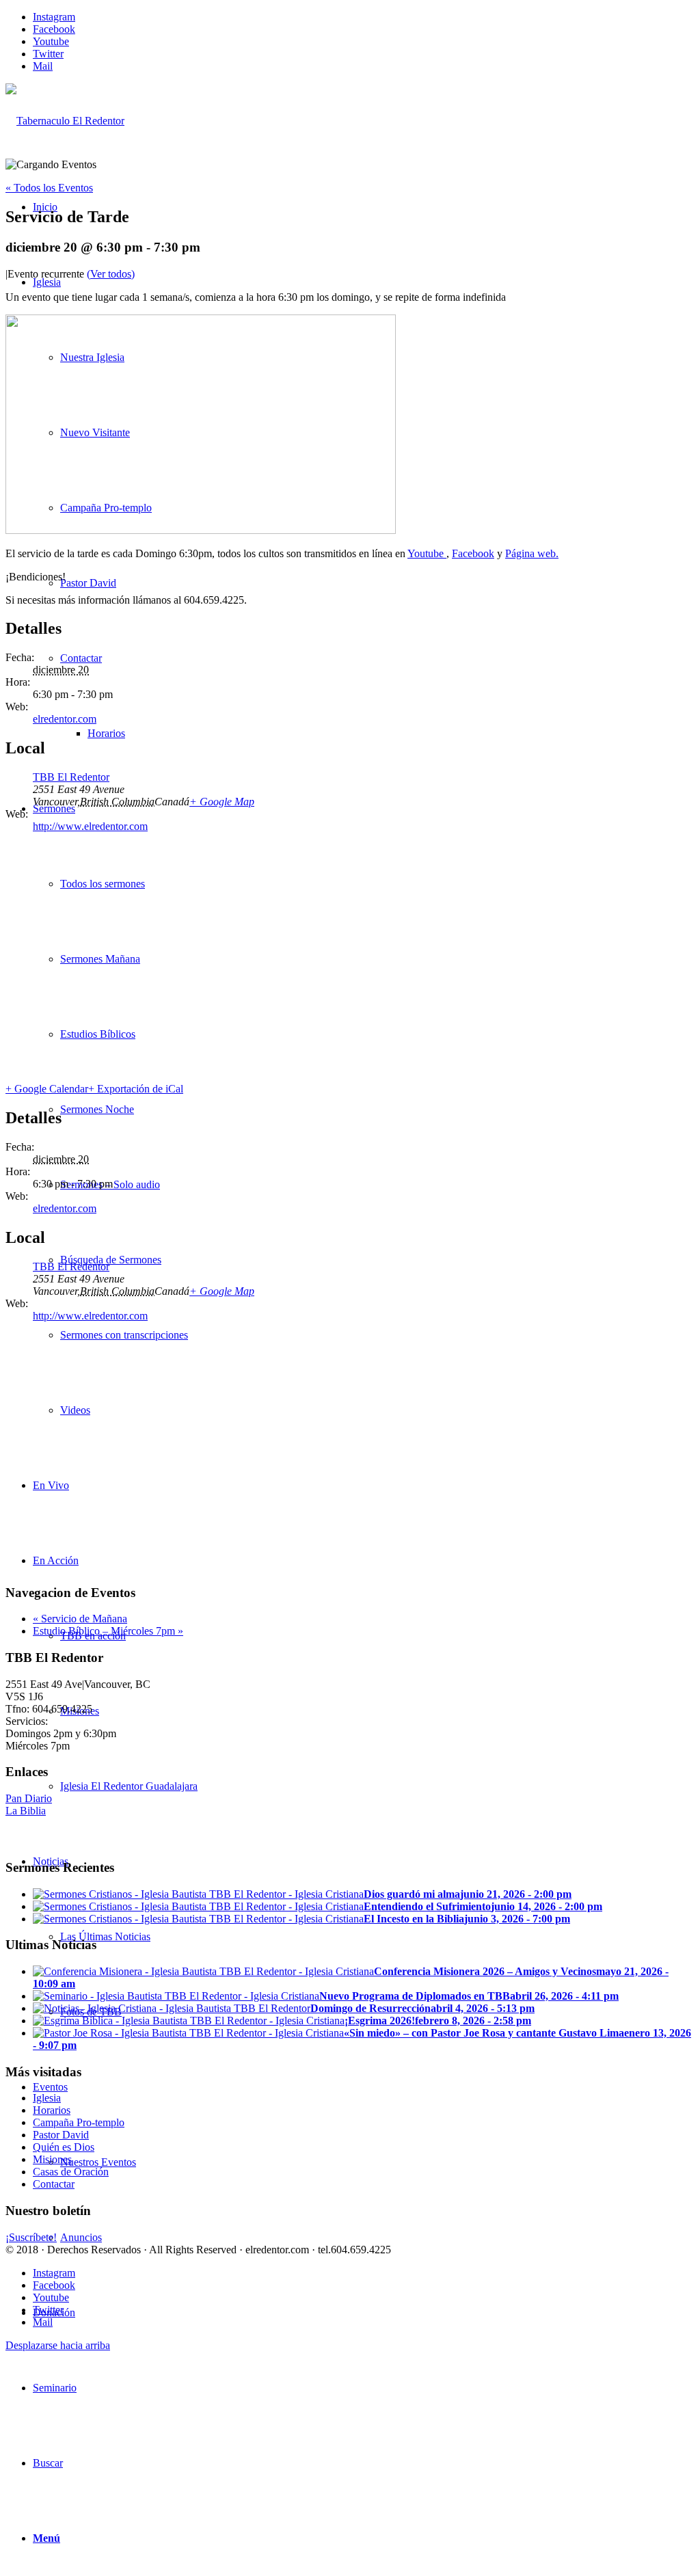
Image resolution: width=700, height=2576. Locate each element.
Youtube (427, 553)
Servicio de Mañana (80, 1619)
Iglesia (47, 2098)
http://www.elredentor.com (90, 826)
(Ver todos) (111, 274)
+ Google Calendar (47, 1089)
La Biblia (26, 1811)
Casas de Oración (71, 2172)
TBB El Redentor (71, 777)
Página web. (532, 553)
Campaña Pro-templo (79, 2122)
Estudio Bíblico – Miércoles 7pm (108, 1631)
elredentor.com (65, 719)
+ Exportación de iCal (136, 1089)
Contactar (54, 2184)
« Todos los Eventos (49, 188)
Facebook (473, 553)
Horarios (52, 2110)
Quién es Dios (64, 2147)
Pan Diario (29, 1798)
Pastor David (61, 2135)
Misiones (52, 2159)
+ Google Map (222, 802)
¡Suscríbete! (31, 2237)
